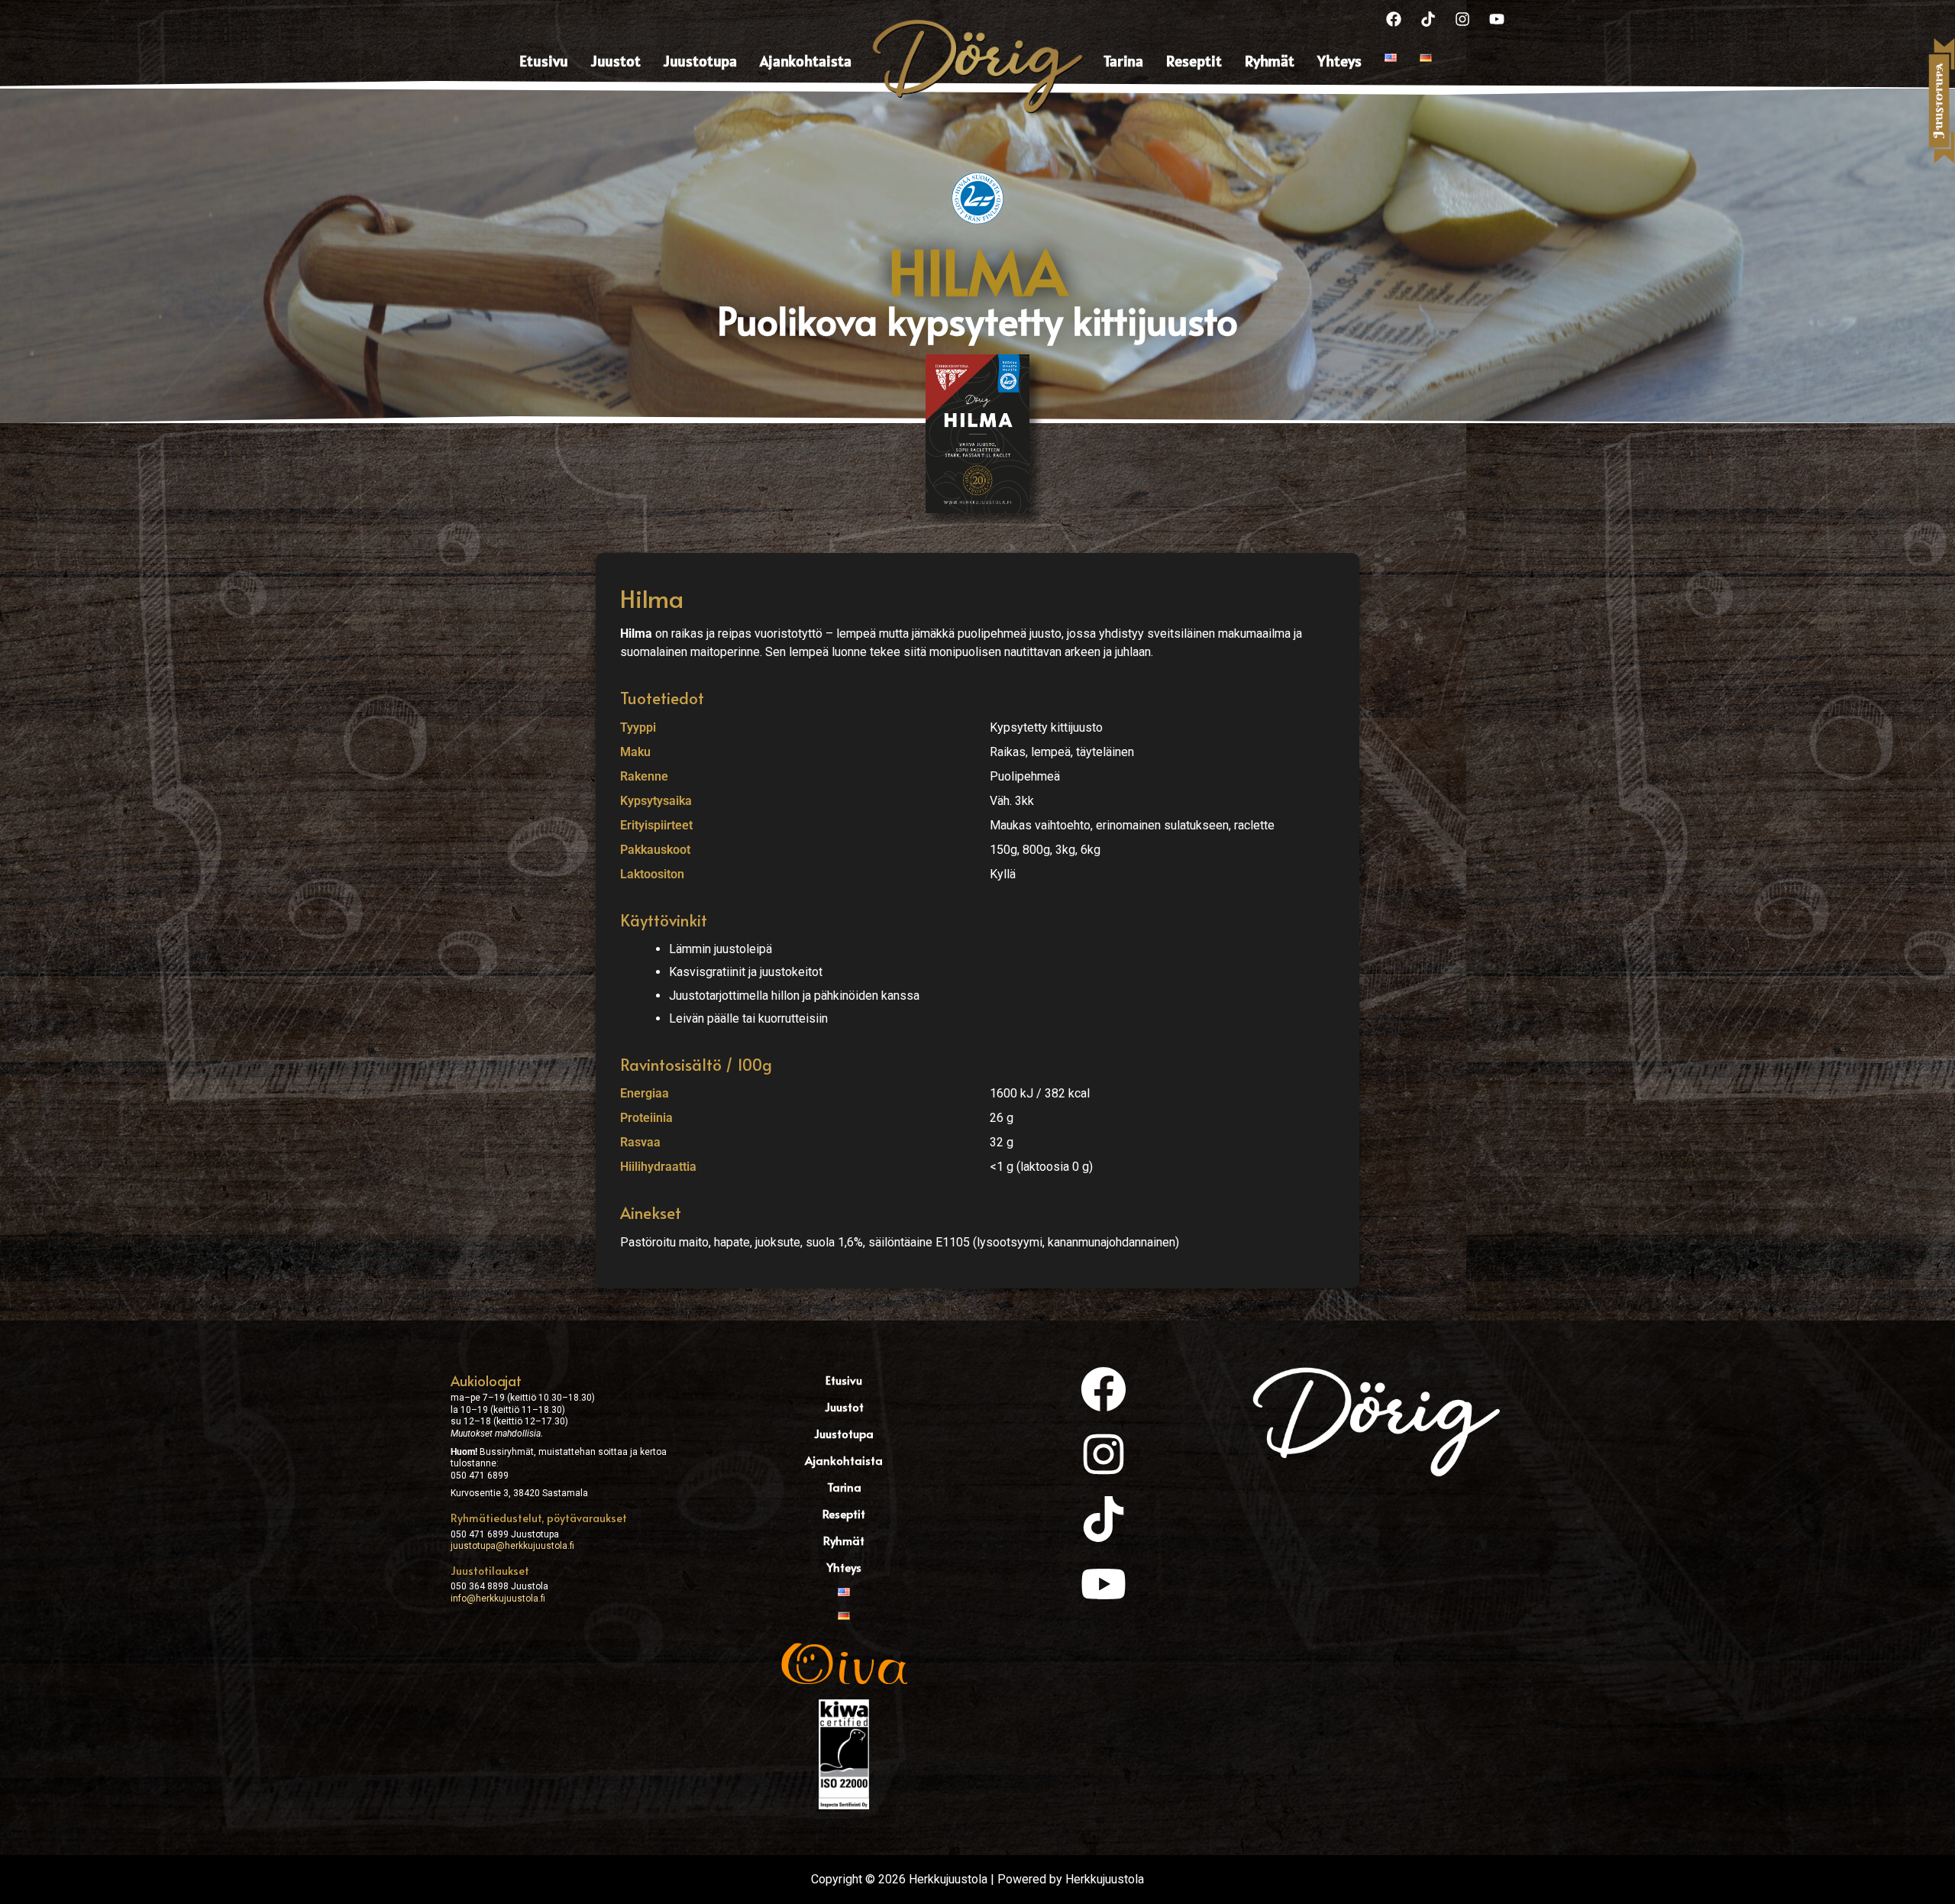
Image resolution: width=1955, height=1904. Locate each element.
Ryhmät (1270, 61)
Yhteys (1339, 61)
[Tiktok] (1428, 19)
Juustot (616, 61)
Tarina (1123, 61)
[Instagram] (1462, 19)
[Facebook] (1394, 19)
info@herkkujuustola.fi (498, 1599)
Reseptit (1194, 61)
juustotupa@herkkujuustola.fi (512, 1546)
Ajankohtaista (806, 61)
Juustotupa (700, 61)
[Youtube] (1497, 19)
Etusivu (544, 61)
